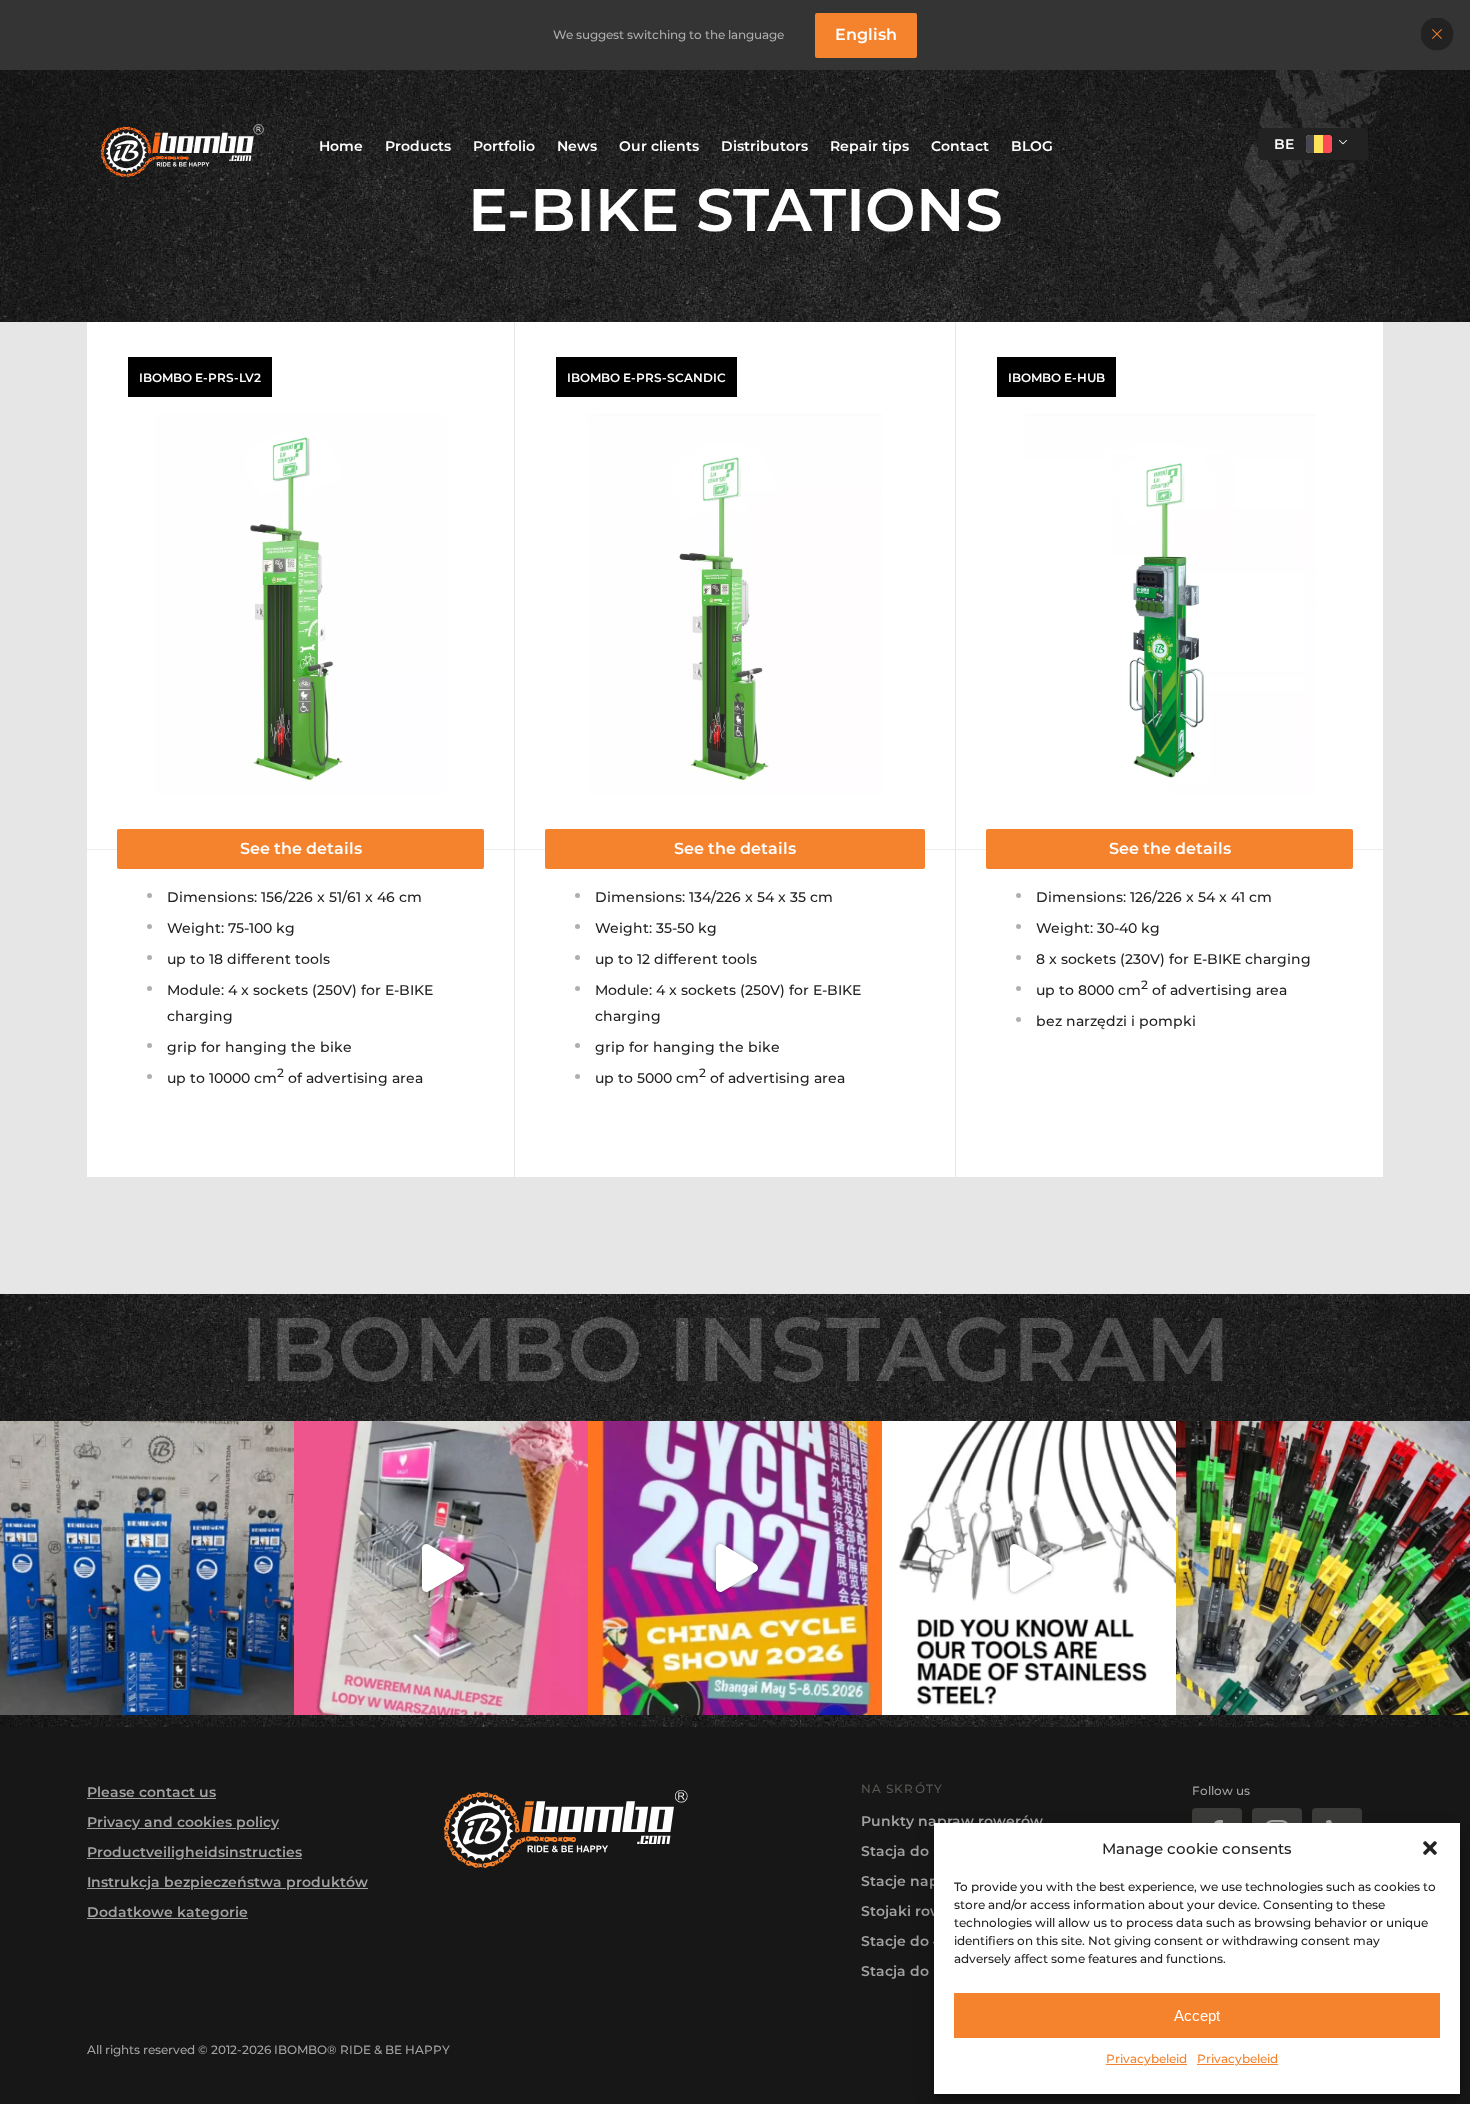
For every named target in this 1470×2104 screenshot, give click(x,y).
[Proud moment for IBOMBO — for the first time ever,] (735, 1568)
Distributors (764, 146)
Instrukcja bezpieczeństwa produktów (227, 1882)
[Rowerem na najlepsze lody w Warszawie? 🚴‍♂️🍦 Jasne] (441, 1568)
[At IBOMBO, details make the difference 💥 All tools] (1029, 1568)
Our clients (659, 146)
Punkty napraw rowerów (952, 1821)
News (577, 146)
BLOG (1032, 146)
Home (341, 146)
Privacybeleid (1146, 2058)
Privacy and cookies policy (183, 1822)
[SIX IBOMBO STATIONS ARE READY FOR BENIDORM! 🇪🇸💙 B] (147, 1568)
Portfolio (504, 146)
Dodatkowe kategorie (167, 1912)
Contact (960, 146)
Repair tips (869, 146)
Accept (1197, 2015)
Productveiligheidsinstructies (194, 1852)
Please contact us (151, 1792)
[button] (1430, 1848)
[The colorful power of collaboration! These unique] (1323, 1568)
